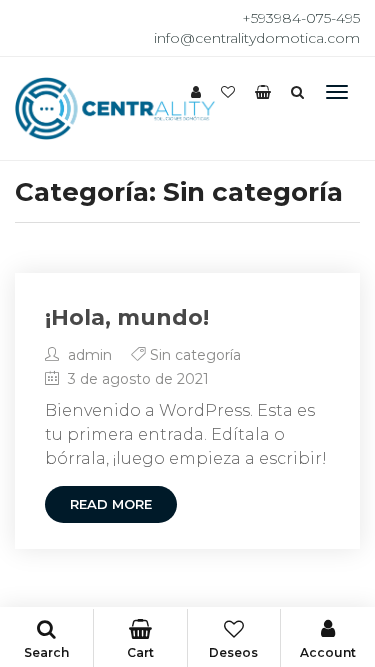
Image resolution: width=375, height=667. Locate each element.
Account (328, 652)
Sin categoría (195, 355)
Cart (140, 652)
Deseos (233, 652)
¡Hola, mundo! (127, 317)
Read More (111, 504)
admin (88, 355)
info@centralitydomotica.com (257, 38)
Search (46, 652)
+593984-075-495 (301, 18)
